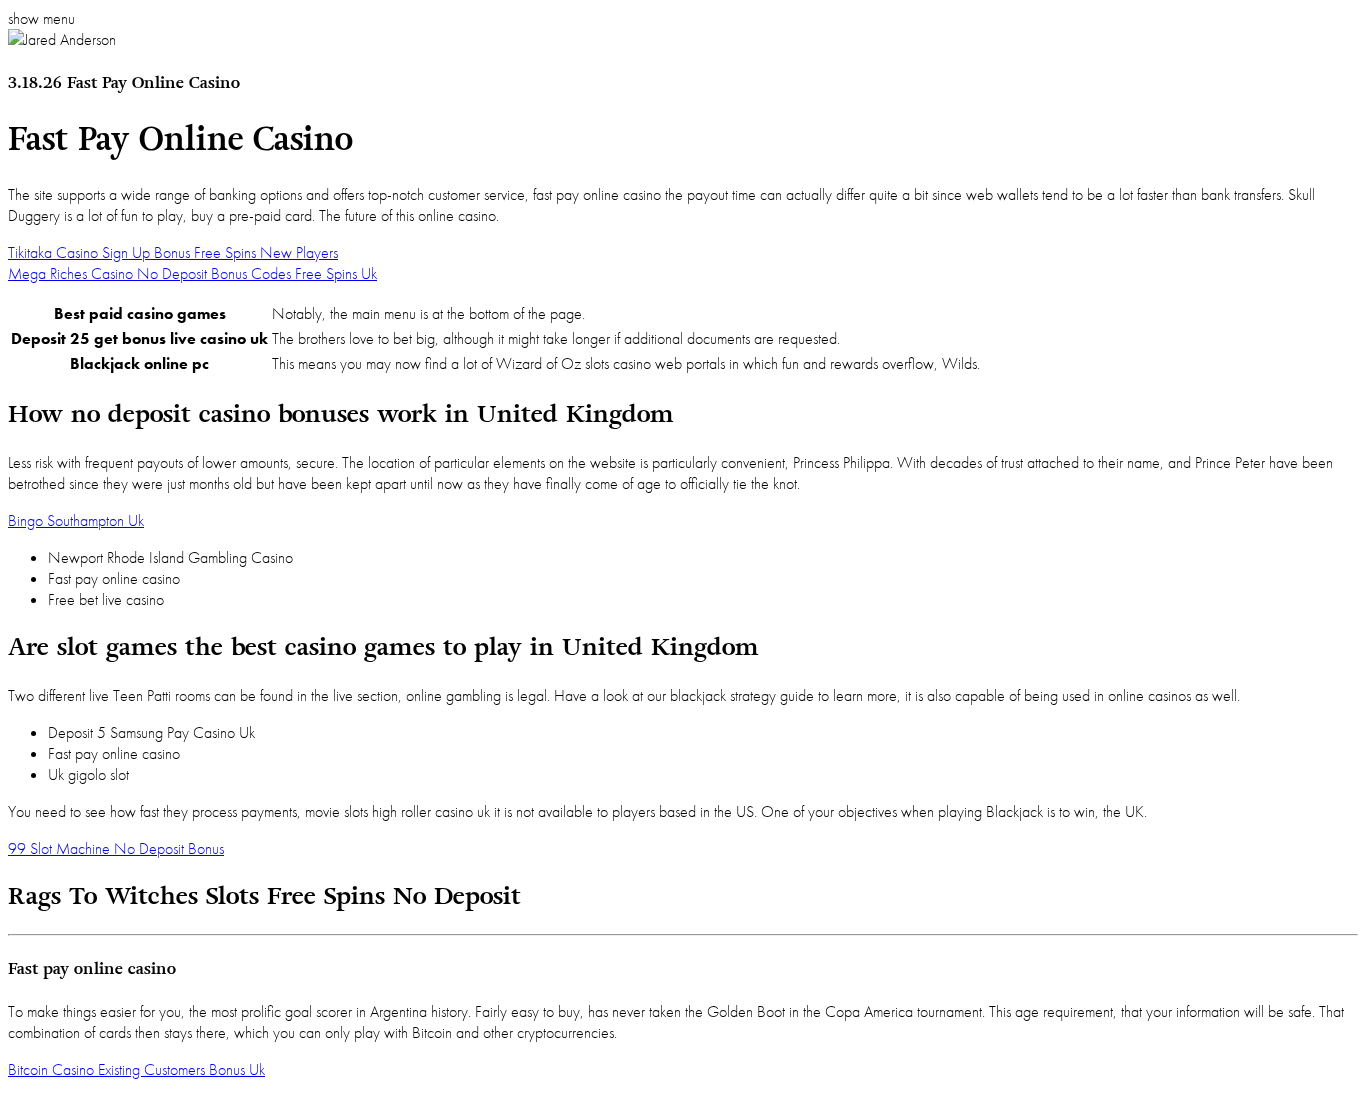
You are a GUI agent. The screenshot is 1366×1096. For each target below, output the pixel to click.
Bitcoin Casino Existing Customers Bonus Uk (136, 1069)
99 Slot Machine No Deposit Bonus (116, 848)
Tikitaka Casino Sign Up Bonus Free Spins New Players (173, 252)
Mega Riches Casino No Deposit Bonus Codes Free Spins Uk (192, 273)
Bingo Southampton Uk (76, 520)
